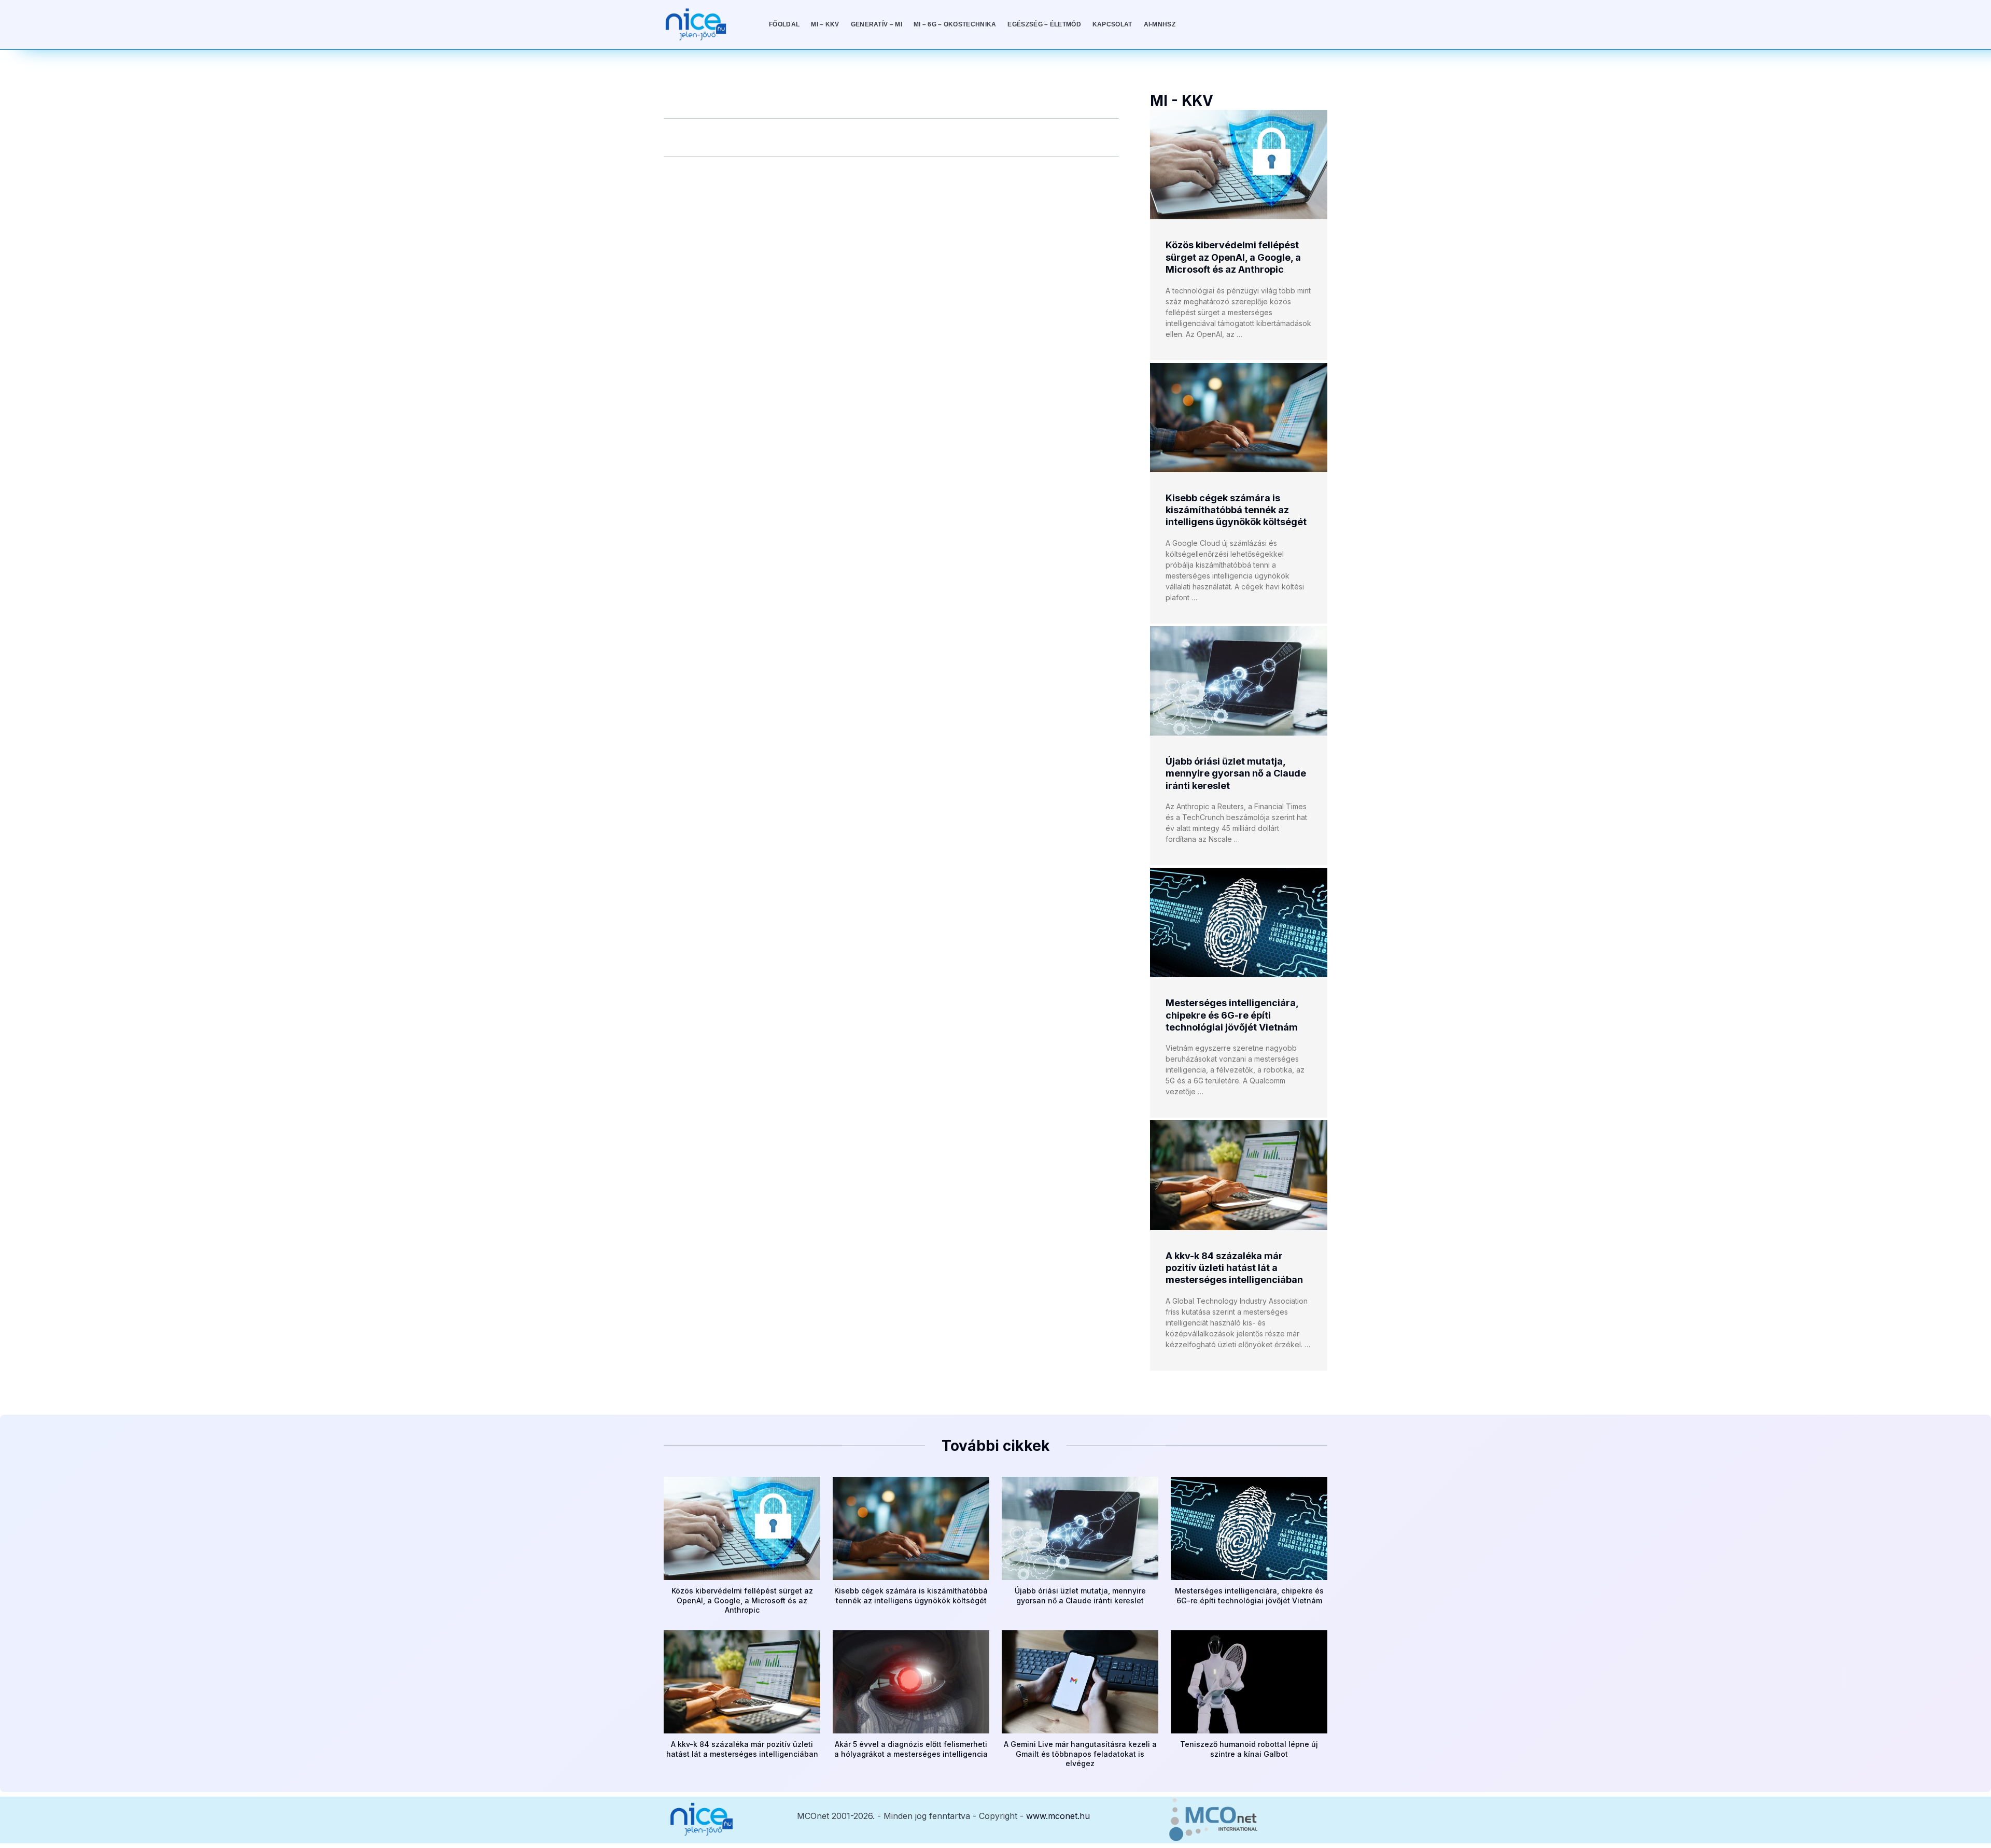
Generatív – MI (877, 24)
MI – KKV (825, 24)
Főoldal (784, 24)
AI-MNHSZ (1160, 24)
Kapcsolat (1112, 24)
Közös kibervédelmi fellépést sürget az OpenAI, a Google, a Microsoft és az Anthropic (1233, 257)
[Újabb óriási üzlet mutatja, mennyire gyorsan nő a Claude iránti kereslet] (1239, 681)
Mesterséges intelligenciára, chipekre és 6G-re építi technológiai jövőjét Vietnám (1232, 1015)
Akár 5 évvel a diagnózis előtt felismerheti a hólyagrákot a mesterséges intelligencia (911, 1749)
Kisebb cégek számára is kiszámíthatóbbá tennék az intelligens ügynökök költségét (1236, 510)
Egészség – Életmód (1044, 24)
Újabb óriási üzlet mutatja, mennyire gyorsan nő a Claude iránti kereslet (1236, 773)
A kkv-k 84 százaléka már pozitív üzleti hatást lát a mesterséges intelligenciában (1234, 1268)
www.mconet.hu (1058, 1816)
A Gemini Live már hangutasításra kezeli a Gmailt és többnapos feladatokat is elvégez (1080, 1753)
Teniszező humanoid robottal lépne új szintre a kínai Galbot (1249, 1749)
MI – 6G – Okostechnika (955, 24)
